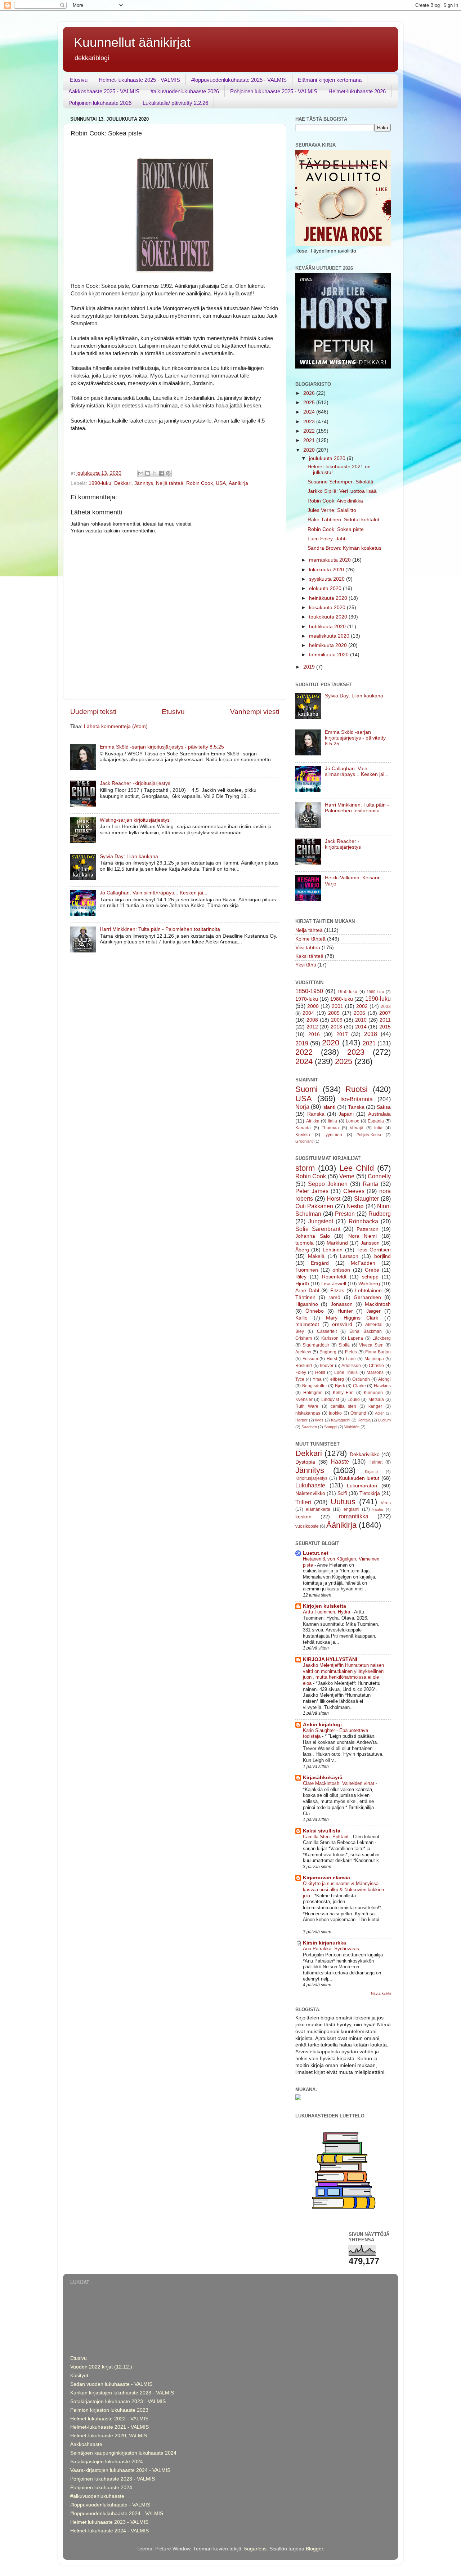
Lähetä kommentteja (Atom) (116, 726)
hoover (327, 1366)
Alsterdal (374, 1325)
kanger (375, 1406)
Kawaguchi (341, 1420)
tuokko (335, 1413)
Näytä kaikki (381, 1993)
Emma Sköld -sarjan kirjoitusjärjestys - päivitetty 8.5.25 (162, 747)
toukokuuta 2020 (329, 617)
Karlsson (330, 1338)
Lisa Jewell (334, 1284)
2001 (337, 1006)
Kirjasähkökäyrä (323, 1778)
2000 (313, 1006)
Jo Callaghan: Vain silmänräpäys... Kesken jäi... (154, 893)
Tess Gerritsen (374, 1250)
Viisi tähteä (308, 948)
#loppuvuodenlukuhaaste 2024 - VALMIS (117, 2514)
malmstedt (307, 1324)
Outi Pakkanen (314, 1206)
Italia (332, 1121)
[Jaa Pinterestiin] (168, 473)
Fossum (310, 1359)
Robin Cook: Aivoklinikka (335, 501)
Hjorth (302, 1284)
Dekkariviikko (365, 1454)
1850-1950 (309, 991)
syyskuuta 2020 (328, 579)
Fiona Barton (378, 1352)
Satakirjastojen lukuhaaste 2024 (107, 2462)
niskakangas (308, 1413)
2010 (361, 1020)
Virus (386, 1503)
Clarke (359, 1386)
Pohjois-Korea (369, 1135)
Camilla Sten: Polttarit (326, 1837)
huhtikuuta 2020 (328, 627)
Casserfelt (327, 1331)
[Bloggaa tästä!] (148, 473)
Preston (345, 1214)
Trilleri (303, 1502)
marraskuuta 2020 (331, 560)
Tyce (300, 1379)
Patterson (368, 1229)
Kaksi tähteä (309, 956)
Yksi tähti (306, 965)
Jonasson (342, 1304)
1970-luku (307, 999)
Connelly (379, 1176)
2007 (385, 1013)
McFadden (363, 1263)
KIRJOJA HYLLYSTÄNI (330, 1659)
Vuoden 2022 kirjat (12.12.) (101, 2367)
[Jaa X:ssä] (155, 473)
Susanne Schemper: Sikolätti (340, 482)
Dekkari (123, 483)
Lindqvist (330, 1399)
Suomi (306, 1089)
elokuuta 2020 (326, 588)
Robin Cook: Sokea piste (336, 529)
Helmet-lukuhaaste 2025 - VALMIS (139, 80)
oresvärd (342, 1324)
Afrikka (313, 1121)
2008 (312, 1020)
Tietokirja (370, 1493)
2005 (334, 1013)
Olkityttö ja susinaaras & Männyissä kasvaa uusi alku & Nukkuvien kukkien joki (343, 1889)
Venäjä (357, 1128)
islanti (329, 1107)
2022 (310, 431)
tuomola (305, 1243)
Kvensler (304, 1399)
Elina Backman (365, 1331)
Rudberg (380, 1214)
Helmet (375, 1462)
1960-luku (375, 992)
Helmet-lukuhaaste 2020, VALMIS (109, 2436)
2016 (314, 1034)
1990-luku (100, 483)
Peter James (312, 1191)
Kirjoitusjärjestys (311, 1478)
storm (305, 1168)
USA (221, 483)
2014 (361, 1027)
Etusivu (79, 80)
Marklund (337, 1243)
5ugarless (255, 2549)
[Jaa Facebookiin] (161, 473)
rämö (334, 1297)
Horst (334, 1198)
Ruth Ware (307, 1406)
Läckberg (382, 1338)
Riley (301, 1277)
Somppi (331, 1427)
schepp (370, 1277)
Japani (346, 1114)
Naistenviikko (310, 1493)
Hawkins (382, 1386)
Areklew (303, 1352)
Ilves (319, 1420)
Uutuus (343, 1502)
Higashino (307, 1304)
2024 (310, 412)
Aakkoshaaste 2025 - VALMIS (104, 91)
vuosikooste (307, 1526)
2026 (310, 393)
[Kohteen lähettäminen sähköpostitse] (141, 473)
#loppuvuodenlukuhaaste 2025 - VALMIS (239, 80)
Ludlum (384, 1420)
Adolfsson (351, 1366)
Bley (300, 1331)
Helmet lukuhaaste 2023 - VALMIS (109, 2522)
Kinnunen (373, 1393)
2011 (385, 1020)
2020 (310, 450)
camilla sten (343, 1406)
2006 (359, 1013)
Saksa (384, 1107)
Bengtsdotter (315, 1386)
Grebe (372, 1270)
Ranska (316, 1114)
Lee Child (357, 1168)
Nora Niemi (363, 1236)
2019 (310, 667)
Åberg (302, 1250)
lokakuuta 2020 (327, 570)
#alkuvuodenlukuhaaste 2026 (185, 91)
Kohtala (364, 1420)
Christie (376, 1366)
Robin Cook (200, 483)
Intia (378, 1128)
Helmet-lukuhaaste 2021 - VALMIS (109, 2427)
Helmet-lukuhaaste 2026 (357, 91)
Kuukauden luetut (359, 1478)
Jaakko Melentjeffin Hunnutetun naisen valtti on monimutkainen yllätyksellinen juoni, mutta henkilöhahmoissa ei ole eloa (343, 1674)
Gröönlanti (304, 1141)
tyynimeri (333, 1135)
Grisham (304, 1338)
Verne (347, 1176)
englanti (352, 1509)
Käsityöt (79, 2376)
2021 (310, 440)
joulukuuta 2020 (328, 458)
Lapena (355, 1338)
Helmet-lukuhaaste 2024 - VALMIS (109, 2531)
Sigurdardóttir (316, 1345)
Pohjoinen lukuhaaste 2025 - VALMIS (274, 91)
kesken (303, 1517)
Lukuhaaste (310, 1485)
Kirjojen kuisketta (325, 1606)
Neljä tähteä (170, 483)
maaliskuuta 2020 (330, 636)
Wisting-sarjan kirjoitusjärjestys (135, 820)
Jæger (373, 1311)
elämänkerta (318, 1509)
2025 (310, 403)
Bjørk (340, 1386)
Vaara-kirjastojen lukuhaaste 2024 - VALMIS (120, 2470)
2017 (342, 1034)
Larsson (349, 1256)
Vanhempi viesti (255, 712)
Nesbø (355, 1206)
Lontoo (353, 1121)
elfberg (337, 1379)
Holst (320, 1372)
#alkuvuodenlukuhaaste (97, 2496)
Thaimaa (330, 1128)
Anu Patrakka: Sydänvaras (332, 1949)
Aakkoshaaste (86, 2444)
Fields (351, 1352)
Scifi (342, 1493)
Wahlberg (369, 1284)
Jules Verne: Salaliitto (332, 510)
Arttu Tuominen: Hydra (327, 1612)
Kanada (303, 1128)
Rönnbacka (363, 1221)
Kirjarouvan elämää (326, 1878)
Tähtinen (305, 1297)
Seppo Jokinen (328, 1184)
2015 (385, 1027)
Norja (302, 1107)
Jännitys (144, 483)
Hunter (345, 1311)
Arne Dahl (307, 1291)
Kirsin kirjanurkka (325, 1943)
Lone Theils (346, 1372)
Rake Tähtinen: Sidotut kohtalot (343, 520)
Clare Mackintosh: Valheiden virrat (339, 1783)
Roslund (304, 1366)
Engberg (328, 1352)
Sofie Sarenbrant (318, 1229)
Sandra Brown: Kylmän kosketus (344, 548)
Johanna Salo (313, 1236)
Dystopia (305, 1462)
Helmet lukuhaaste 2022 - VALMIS (109, 2419)
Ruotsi (357, 1089)
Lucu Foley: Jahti (327, 539)
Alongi (384, 1379)
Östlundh (361, 1379)
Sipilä (344, 1345)
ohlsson (341, 1270)
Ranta (370, 1184)
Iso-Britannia (357, 1099)
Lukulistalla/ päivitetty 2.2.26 (175, 103)
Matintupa (374, 1359)
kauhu (378, 1509)
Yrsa (317, 1379)
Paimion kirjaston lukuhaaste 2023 (109, 2410)
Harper (301, 1420)
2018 (371, 1034)
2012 (312, 1027)
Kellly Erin (343, 1393)
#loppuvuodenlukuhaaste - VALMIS (110, 2505)
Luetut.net (316, 1553)
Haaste (340, 1461)
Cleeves (354, 1191)
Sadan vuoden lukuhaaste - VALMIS (111, 2384)
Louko (354, 1399)
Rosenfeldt (334, 1277)
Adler (379, 1413)
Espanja (376, 1121)
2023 (310, 422)
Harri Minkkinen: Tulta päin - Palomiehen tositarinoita (160, 929)
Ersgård (320, 1263)
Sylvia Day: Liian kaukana (129, 856)
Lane (351, 1359)
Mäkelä (316, 1256)
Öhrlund (358, 1413)
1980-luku (342, 999)
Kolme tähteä (310, 939)
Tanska (356, 1107)
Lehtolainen (368, 1291)
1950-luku (347, 992)
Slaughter (366, 1198)
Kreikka (303, 1135)
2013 (336, 1027)
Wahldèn (352, 1427)
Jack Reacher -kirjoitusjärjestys (135, 783)
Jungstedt (321, 1221)
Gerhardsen (367, 1297)
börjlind (382, 1256)
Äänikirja (238, 483)
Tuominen (307, 1270)
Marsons (375, 1372)
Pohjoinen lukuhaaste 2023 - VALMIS (113, 2479)
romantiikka (354, 1516)
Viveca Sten (371, 1345)
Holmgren (313, 1393)
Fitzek (337, 1291)
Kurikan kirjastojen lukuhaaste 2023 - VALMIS (122, 2393)
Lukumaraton (362, 1486)
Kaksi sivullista (322, 1831)
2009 (337, 1020)
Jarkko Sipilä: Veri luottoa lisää (342, 491)
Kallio (301, 1318)
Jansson (370, 1243)
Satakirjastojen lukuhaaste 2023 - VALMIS (118, 2401)
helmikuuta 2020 (329, 645)
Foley (301, 1372)
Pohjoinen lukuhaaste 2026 (100, 103)
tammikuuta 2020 (330, 655)
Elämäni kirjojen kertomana (330, 80)
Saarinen (309, 1427)
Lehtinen (333, 1250)
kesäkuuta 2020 (328, 608)
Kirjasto (371, 1472)
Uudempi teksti (93, 712)
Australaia (379, 1114)
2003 (386, 1006)
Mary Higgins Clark (352, 1318)
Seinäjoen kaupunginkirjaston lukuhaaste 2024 (123, 2453)
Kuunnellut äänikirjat (132, 42)
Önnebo (315, 1311)
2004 (308, 1013)
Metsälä (376, 1399)
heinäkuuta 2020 (329, 598)
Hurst (332, 1359)
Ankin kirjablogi (322, 1725)
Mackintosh (378, 1304)
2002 (362, 1006)
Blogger (314, 2549)
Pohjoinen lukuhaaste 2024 (101, 2488)
